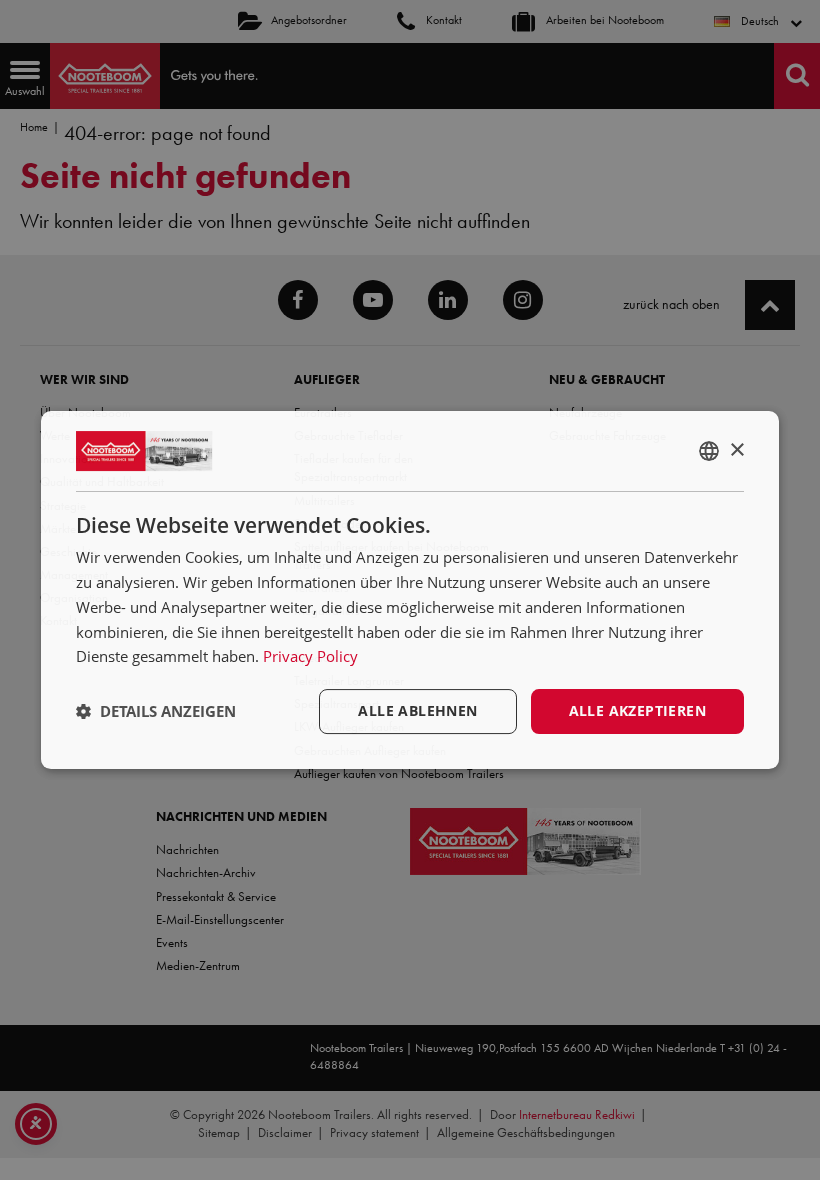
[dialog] (410, 590)
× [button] (736, 450)
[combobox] (709, 451)
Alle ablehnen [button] (417, 710)
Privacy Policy (310, 656)
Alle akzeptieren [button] (637, 710)
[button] (156, 712)
